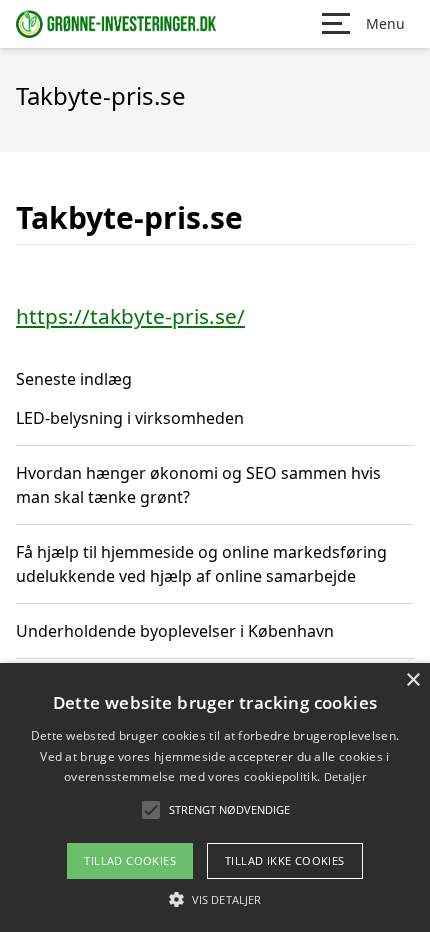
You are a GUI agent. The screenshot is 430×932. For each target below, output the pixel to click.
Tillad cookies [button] (130, 860)
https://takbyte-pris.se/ (130, 316)
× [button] (412, 680)
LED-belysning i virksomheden (130, 418)
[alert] (215, 797)
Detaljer (345, 776)
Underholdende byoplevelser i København (175, 631)
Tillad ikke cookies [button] (285, 860)
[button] (215, 899)
